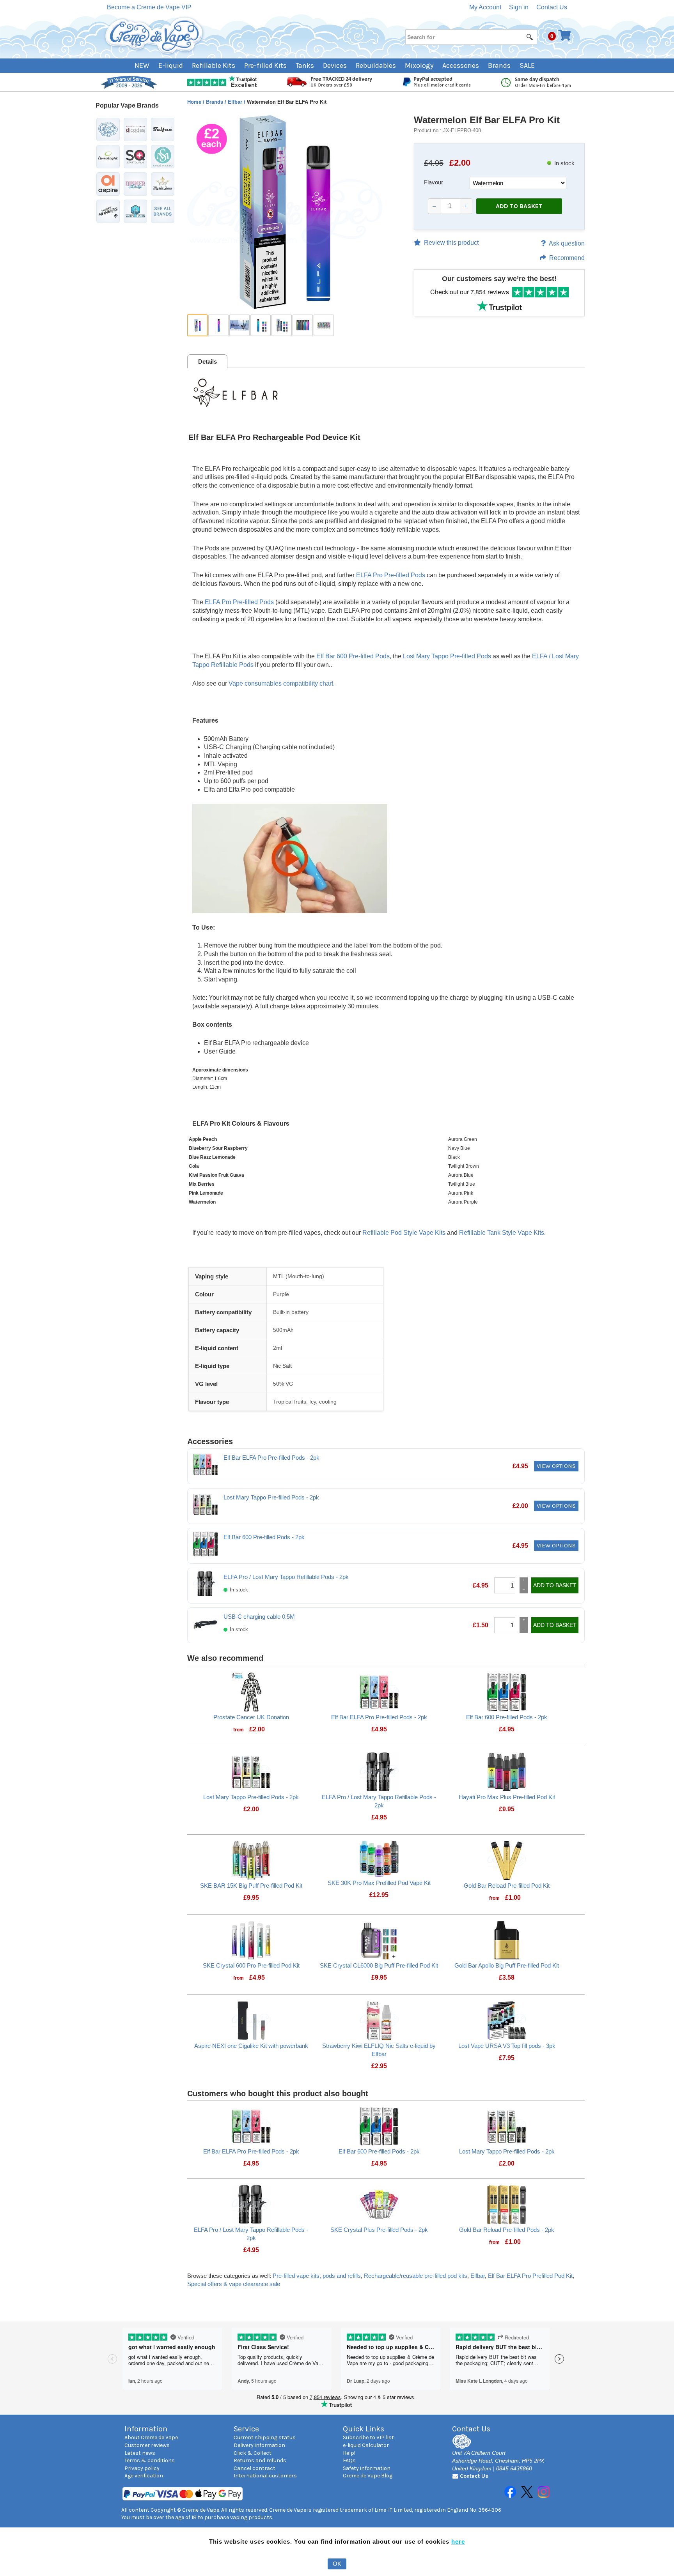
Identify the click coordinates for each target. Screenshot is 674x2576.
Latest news (140, 2453)
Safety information (367, 2468)
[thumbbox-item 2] (218, 325)
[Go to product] (251, 1691)
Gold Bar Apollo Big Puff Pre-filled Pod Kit (507, 1965)
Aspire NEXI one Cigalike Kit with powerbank (251, 2046)
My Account (485, 7)
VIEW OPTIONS (556, 1466)
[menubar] (337, 66)
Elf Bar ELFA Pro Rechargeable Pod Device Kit (274, 437)
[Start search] (530, 37)
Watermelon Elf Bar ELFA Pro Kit (487, 120)
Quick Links (364, 2429)
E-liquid (171, 65)
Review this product (451, 243)
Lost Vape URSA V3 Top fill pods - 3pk (507, 2046)
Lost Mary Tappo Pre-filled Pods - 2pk (271, 1497)
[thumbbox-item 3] (239, 325)
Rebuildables (376, 65)
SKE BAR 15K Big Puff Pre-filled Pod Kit (251, 1886)
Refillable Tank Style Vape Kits (502, 1233)
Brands (499, 65)
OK (337, 2564)
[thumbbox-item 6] (303, 325)
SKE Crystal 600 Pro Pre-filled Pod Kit (251, 1965)
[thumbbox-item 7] (324, 325)
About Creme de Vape (151, 2437)
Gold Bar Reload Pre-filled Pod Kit (507, 1886)
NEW (142, 65)
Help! (349, 2453)
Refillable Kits (214, 65)
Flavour (434, 182)
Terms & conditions (150, 2460)
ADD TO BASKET (519, 206)
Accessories (461, 65)
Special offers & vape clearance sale (234, 2284)
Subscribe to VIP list (368, 2437)
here (458, 2542)
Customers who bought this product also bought (278, 2093)
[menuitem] (146, 66)
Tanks (305, 65)
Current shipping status (265, 2437)
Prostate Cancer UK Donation (251, 1717)
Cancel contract (255, 2468)
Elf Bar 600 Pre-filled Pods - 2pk (264, 1537)
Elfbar (236, 102)
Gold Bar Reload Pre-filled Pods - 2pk (507, 2230)
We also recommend (225, 1658)
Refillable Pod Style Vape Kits (404, 1233)
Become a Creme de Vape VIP (149, 7)
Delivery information (259, 2445)
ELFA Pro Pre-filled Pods (391, 575)
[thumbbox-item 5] (282, 325)
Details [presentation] (208, 362)
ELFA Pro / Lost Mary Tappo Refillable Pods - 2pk (286, 1577)
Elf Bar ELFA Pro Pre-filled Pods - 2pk (271, 1458)
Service (246, 2429)
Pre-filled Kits (265, 65)
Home (195, 102)
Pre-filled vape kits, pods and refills (317, 2276)
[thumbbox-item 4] (261, 325)
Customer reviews (147, 2445)
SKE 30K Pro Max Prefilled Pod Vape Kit (379, 1883)
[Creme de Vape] (154, 36)
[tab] (207, 361)
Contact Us (552, 7)
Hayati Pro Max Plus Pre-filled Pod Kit (507, 1797)
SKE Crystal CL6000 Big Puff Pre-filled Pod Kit (379, 1965)
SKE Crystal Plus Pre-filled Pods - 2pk (379, 2230)
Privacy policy (142, 2468)
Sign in (519, 7)
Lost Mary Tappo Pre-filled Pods (447, 656)
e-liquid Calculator (366, 2445)
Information (146, 2429)
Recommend (567, 258)
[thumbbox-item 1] (197, 325)
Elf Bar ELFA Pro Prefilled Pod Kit (530, 2276)
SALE (527, 65)
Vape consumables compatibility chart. (282, 683)
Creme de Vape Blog (368, 2476)
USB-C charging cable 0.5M (259, 1617)
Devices (335, 65)
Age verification (144, 2476)
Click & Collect (253, 2453)
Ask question (567, 243)
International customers (265, 2476)
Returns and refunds (260, 2460)
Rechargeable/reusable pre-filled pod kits (416, 2276)
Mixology (419, 65)
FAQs (349, 2460)
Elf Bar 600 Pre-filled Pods (353, 656)
